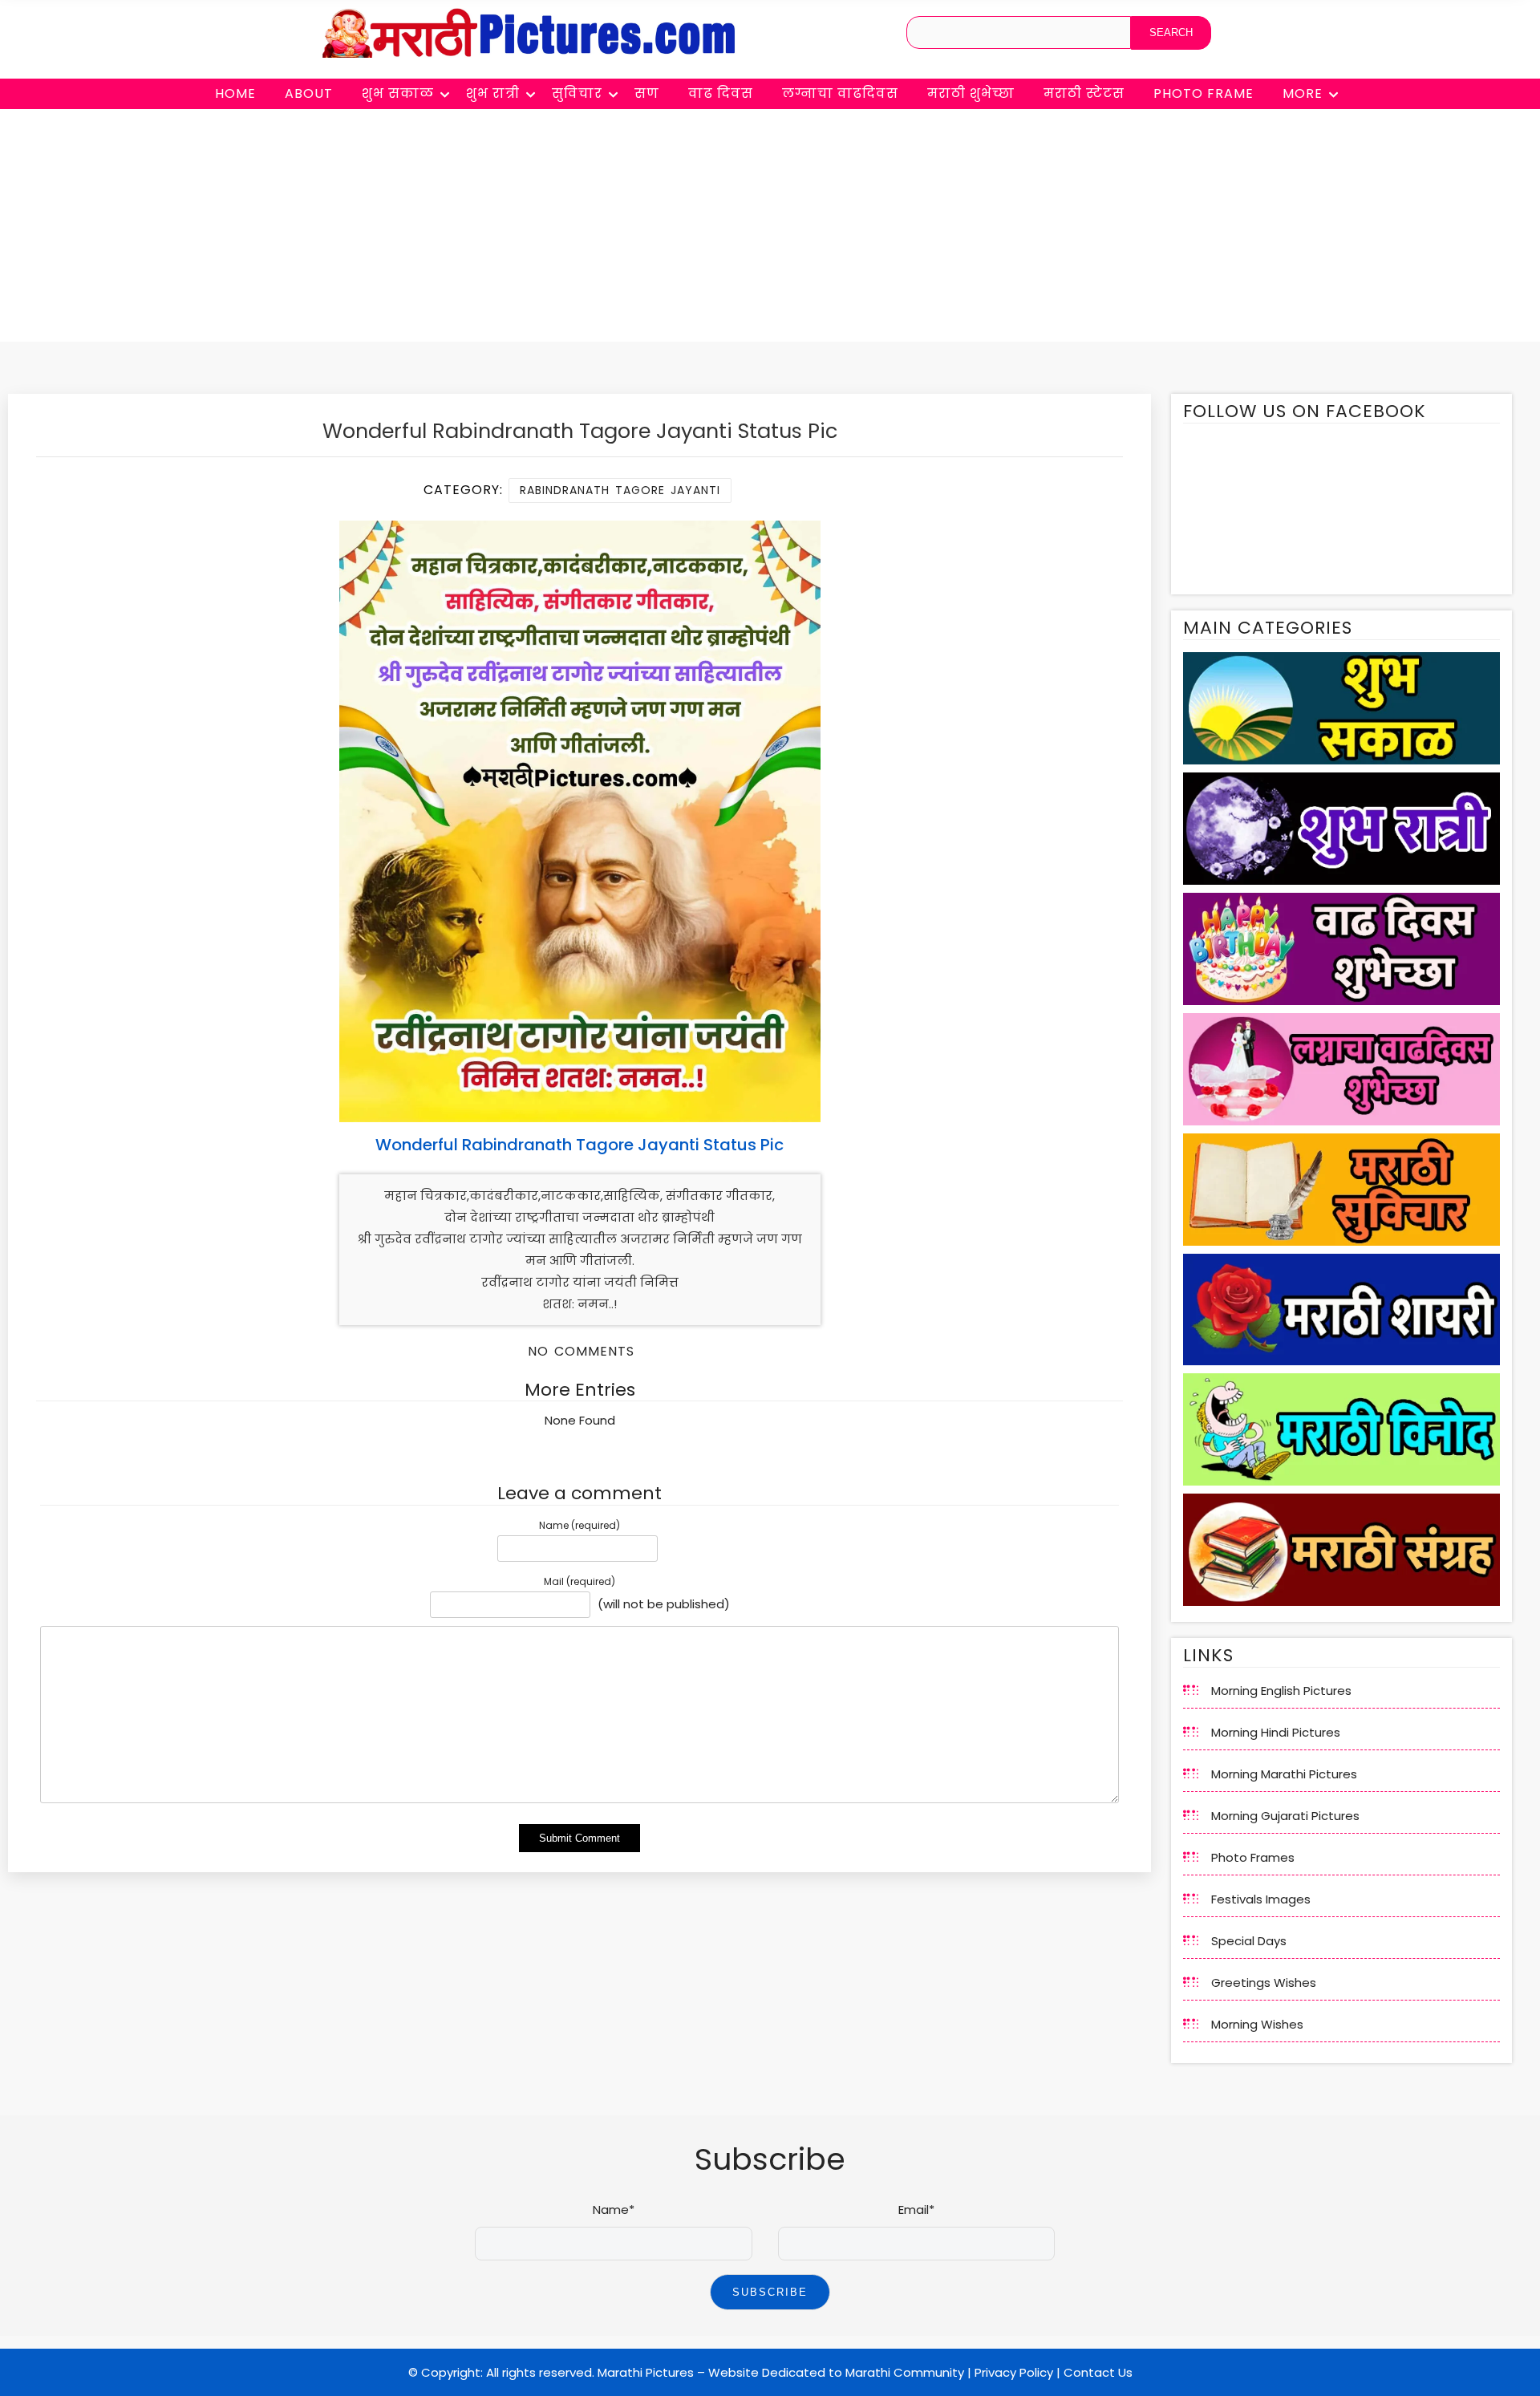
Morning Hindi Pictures (1276, 1732)
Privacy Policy (1014, 2372)
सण (647, 93)
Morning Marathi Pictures (1284, 1774)
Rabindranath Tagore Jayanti (620, 490)
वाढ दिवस (721, 93)
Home (235, 93)
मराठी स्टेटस (1084, 93)
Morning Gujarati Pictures (1285, 1816)
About (309, 93)
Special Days (1249, 1941)
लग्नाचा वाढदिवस (840, 93)
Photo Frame (1204, 93)
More (1303, 93)
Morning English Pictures (1281, 1691)
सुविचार (577, 93)
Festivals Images (1261, 1899)
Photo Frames (1253, 1857)
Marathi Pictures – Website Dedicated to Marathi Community (781, 2372)
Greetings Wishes (1264, 1982)
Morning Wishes (1257, 2024)
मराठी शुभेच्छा (971, 93)
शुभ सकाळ (398, 93)
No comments (581, 1351)
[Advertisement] (770, 229)
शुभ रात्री (493, 93)
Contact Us (1098, 2372)
